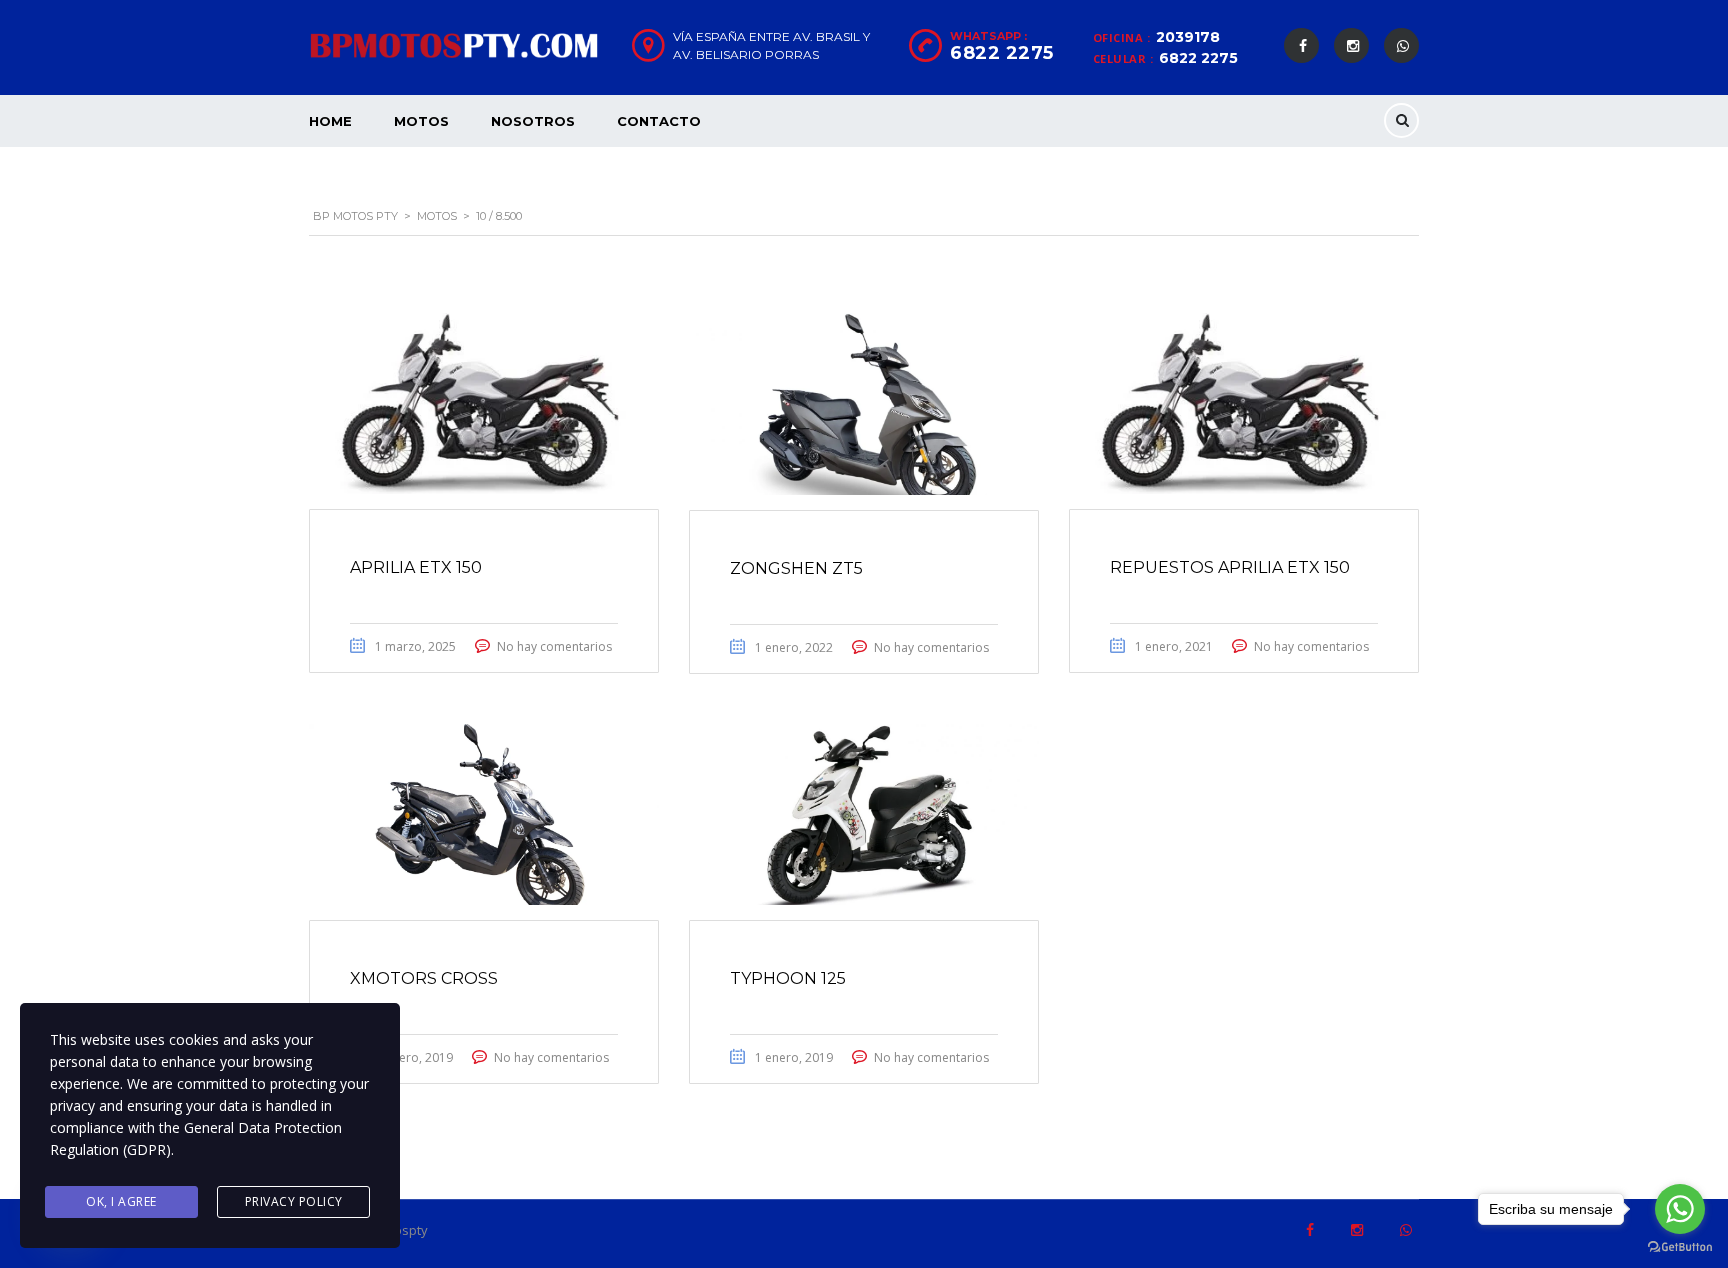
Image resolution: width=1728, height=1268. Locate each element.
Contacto (659, 121)
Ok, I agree (121, 1201)
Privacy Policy (294, 1201)
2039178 (1188, 37)
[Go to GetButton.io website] (1680, 1247)
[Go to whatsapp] (1680, 1209)
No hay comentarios (554, 646)
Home (330, 121)
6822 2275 (1198, 58)
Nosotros (533, 121)
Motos (421, 121)
